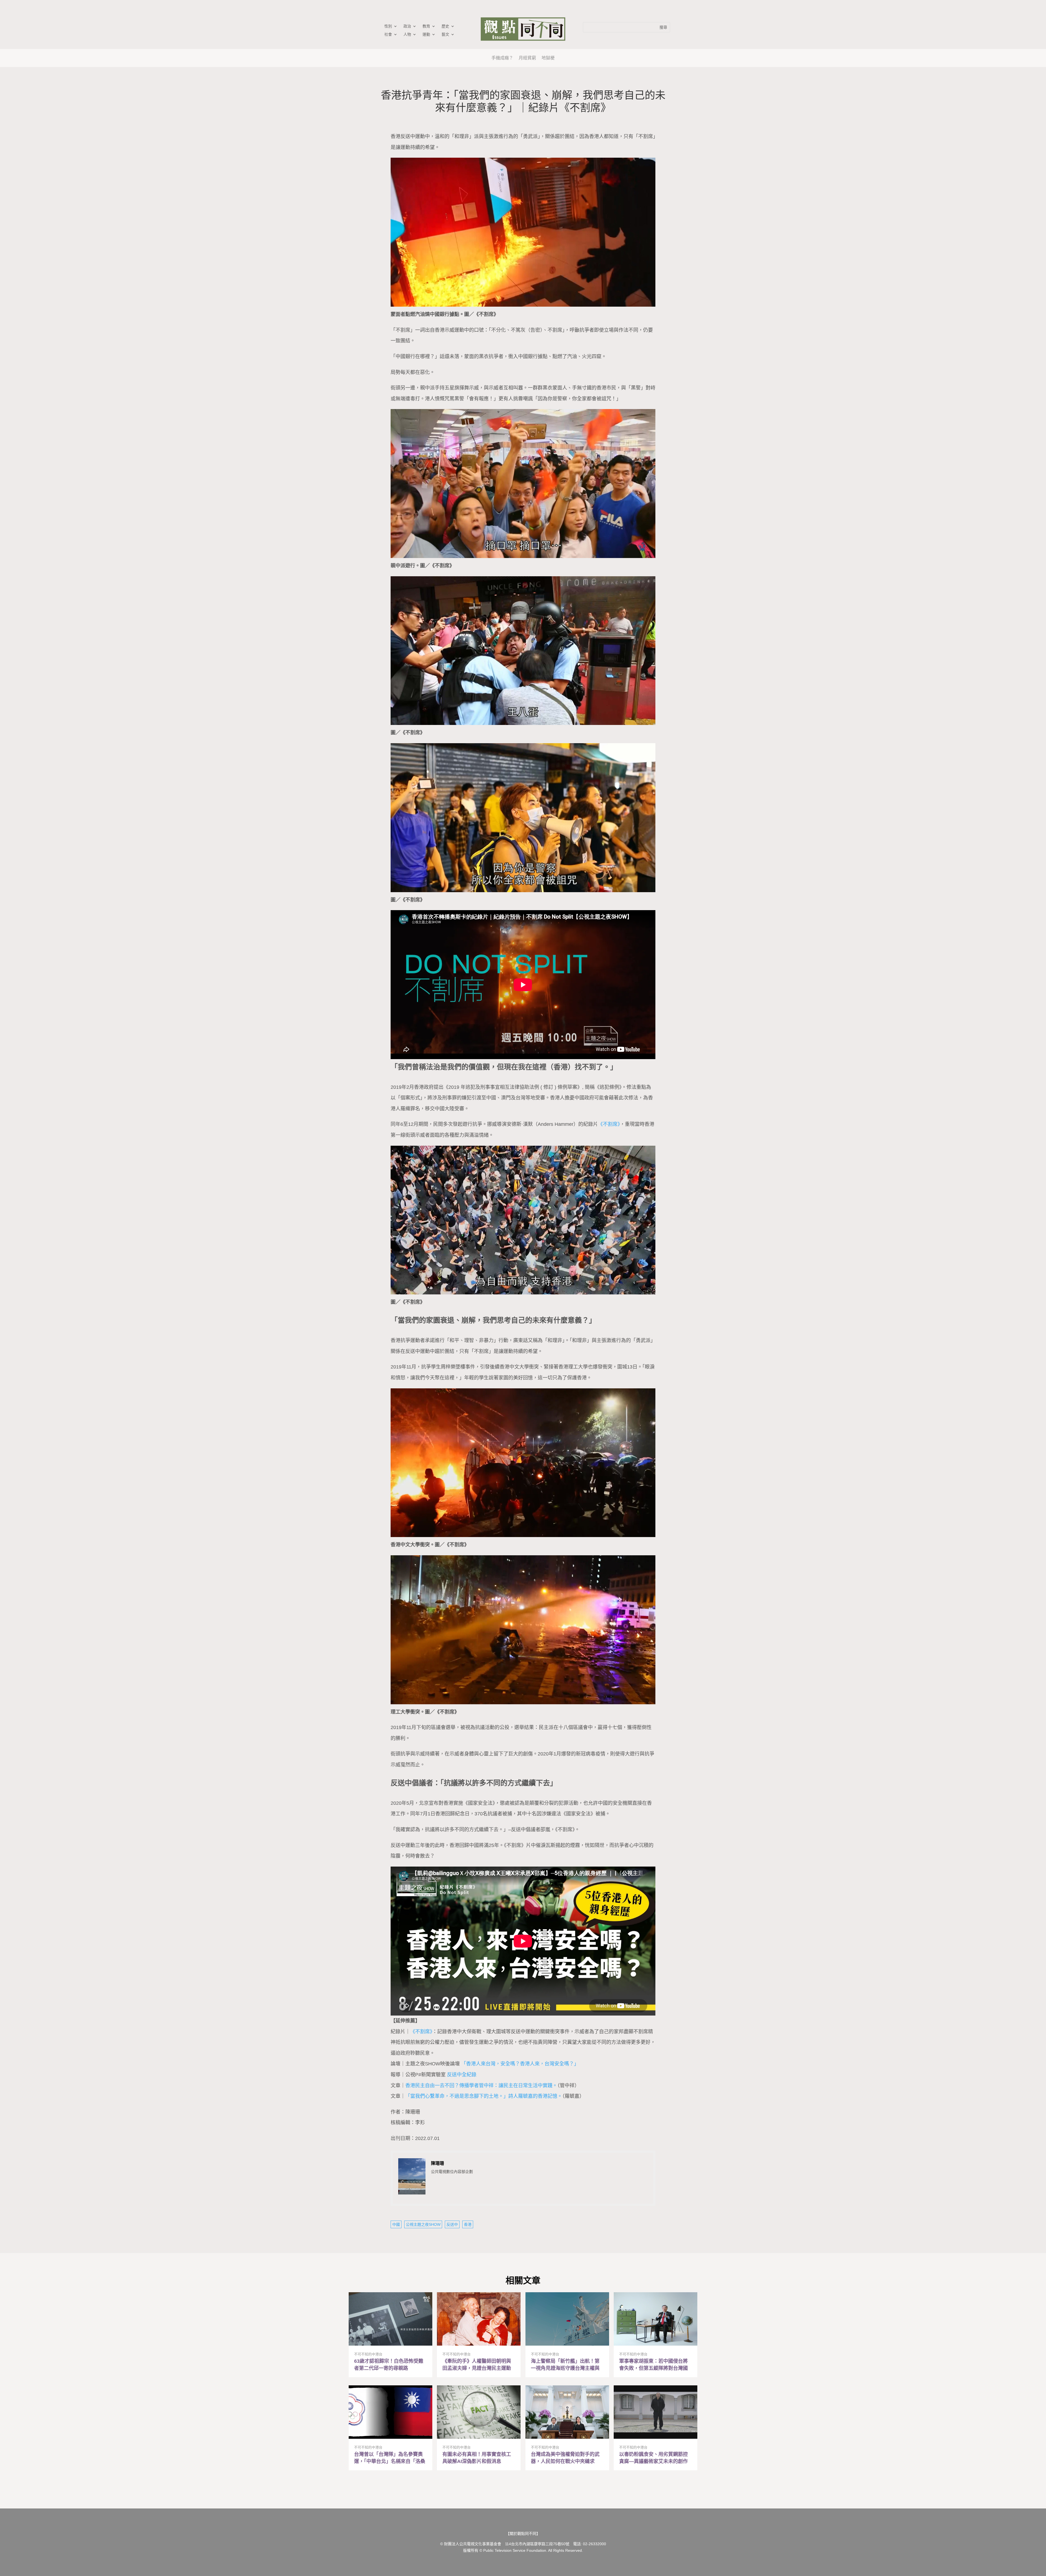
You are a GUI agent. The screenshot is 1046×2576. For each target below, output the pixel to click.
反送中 (452, 2224)
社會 (388, 34)
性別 (388, 26)
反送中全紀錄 (462, 2075)
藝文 (445, 34)
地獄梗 (548, 58)
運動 (426, 34)
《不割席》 (609, 1124)
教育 (426, 26)
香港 (468, 2224)
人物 (407, 34)
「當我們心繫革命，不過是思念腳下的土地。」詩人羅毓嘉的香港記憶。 (484, 2096)
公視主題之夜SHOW (423, 2224)
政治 (407, 26)
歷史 (445, 26)
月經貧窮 (527, 58)
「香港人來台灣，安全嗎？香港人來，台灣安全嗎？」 (520, 2064)
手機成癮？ (502, 58)
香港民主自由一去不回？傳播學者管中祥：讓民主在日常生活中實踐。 (481, 2086)
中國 (396, 2224)
